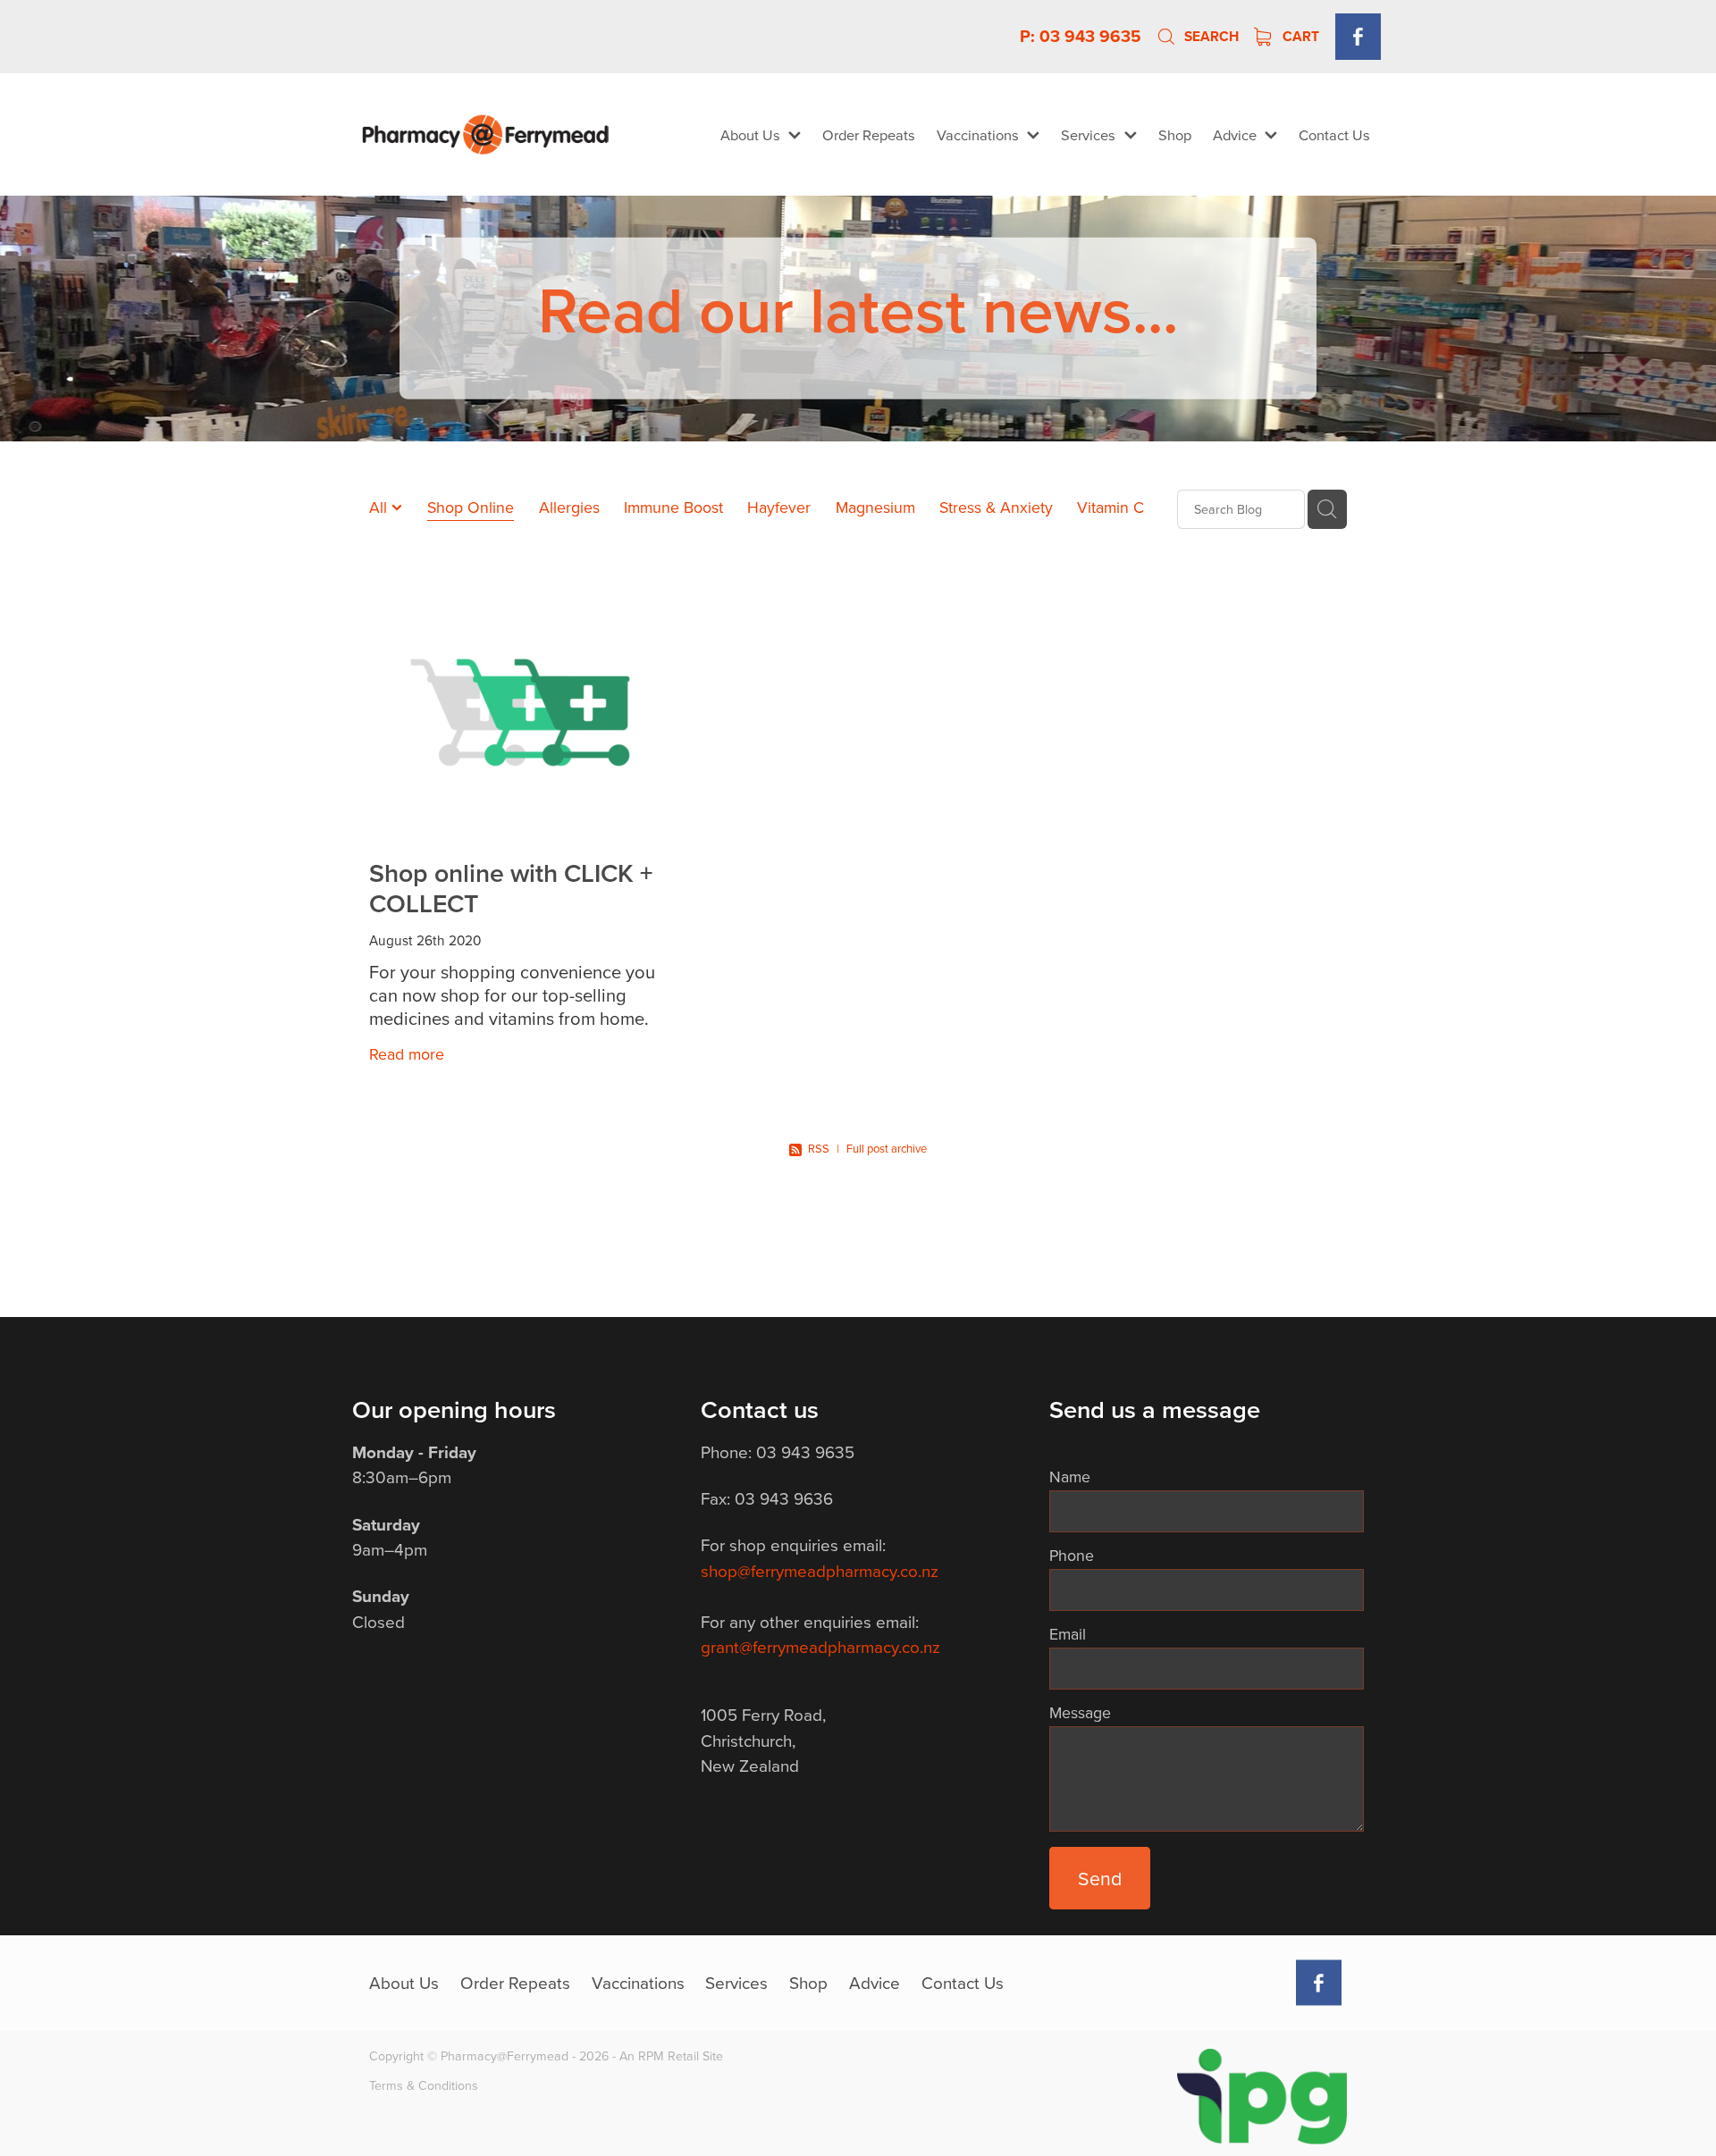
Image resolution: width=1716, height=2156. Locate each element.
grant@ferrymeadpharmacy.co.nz (820, 1646)
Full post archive (887, 1148)
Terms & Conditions (424, 2085)
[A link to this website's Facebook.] (1358, 36)
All (380, 507)
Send (1100, 1878)
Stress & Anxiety (996, 507)
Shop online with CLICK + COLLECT (511, 888)
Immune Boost (673, 507)
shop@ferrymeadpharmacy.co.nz (820, 1570)
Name (1070, 1477)
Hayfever (779, 507)
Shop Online (471, 507)
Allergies (569, 507)
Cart (1299, 36)
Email (1068, 1634)
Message (1080, 1713)
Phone (1072, 1556)
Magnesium (875, 507)
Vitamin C (1110, 507)
